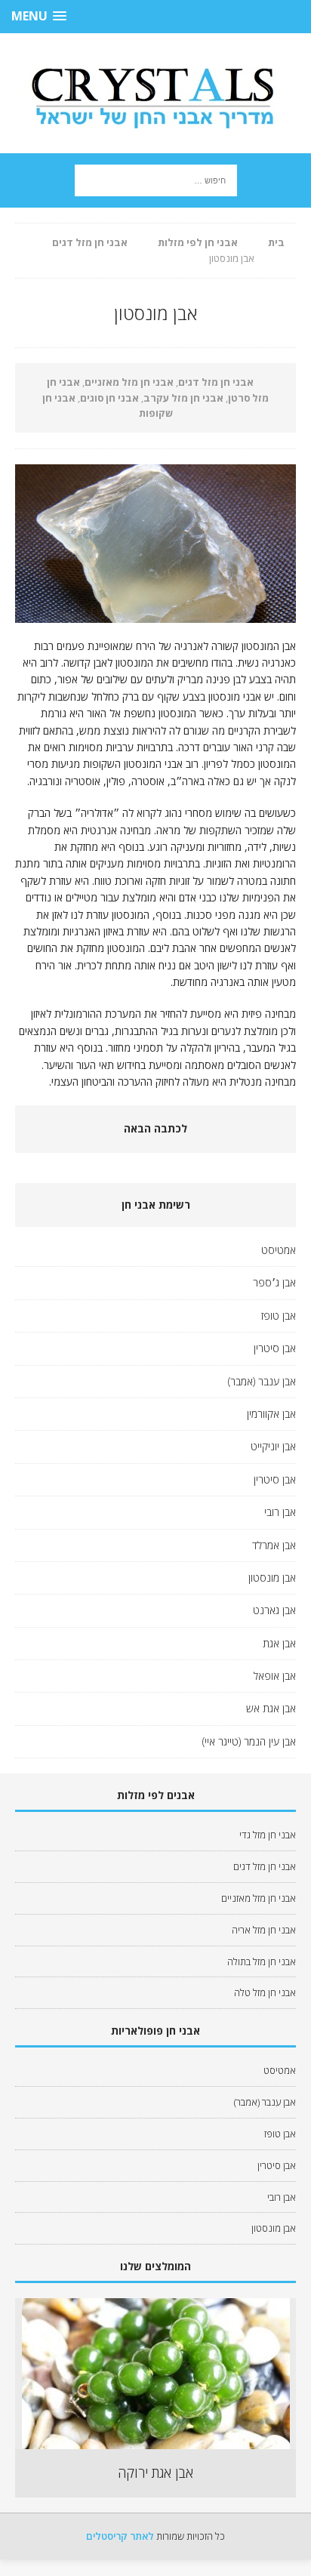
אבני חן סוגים (109, 398)
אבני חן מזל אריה (264, 1930)
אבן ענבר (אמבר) (262, 1381)
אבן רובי (280, 1512)
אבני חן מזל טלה (265, 1992)
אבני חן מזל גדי (268, 1835)
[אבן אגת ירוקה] (156, 2442)
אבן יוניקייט (273, 1446)
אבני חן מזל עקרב (183, 398)
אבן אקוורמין (271, 1414)
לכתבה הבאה (155, 1128)
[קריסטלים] (155, 93)
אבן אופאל (275, 1676)
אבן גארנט (274, 1610)
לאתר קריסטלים (120, 2536)
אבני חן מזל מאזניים (129, 382)
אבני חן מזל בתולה (262, 1961)
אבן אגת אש (271, 1708)
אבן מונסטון (272, 1578)
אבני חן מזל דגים (216, 382)
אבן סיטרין (275, 1348)
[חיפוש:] (156, 179)
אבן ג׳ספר (274, 1282)
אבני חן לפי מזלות (198, 242)
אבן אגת (279, 1643)
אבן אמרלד (274, 1545)
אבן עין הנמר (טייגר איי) (249, 1741)
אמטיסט (279, 1250)
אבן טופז (279, 1316)
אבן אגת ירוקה (155, 2473)
